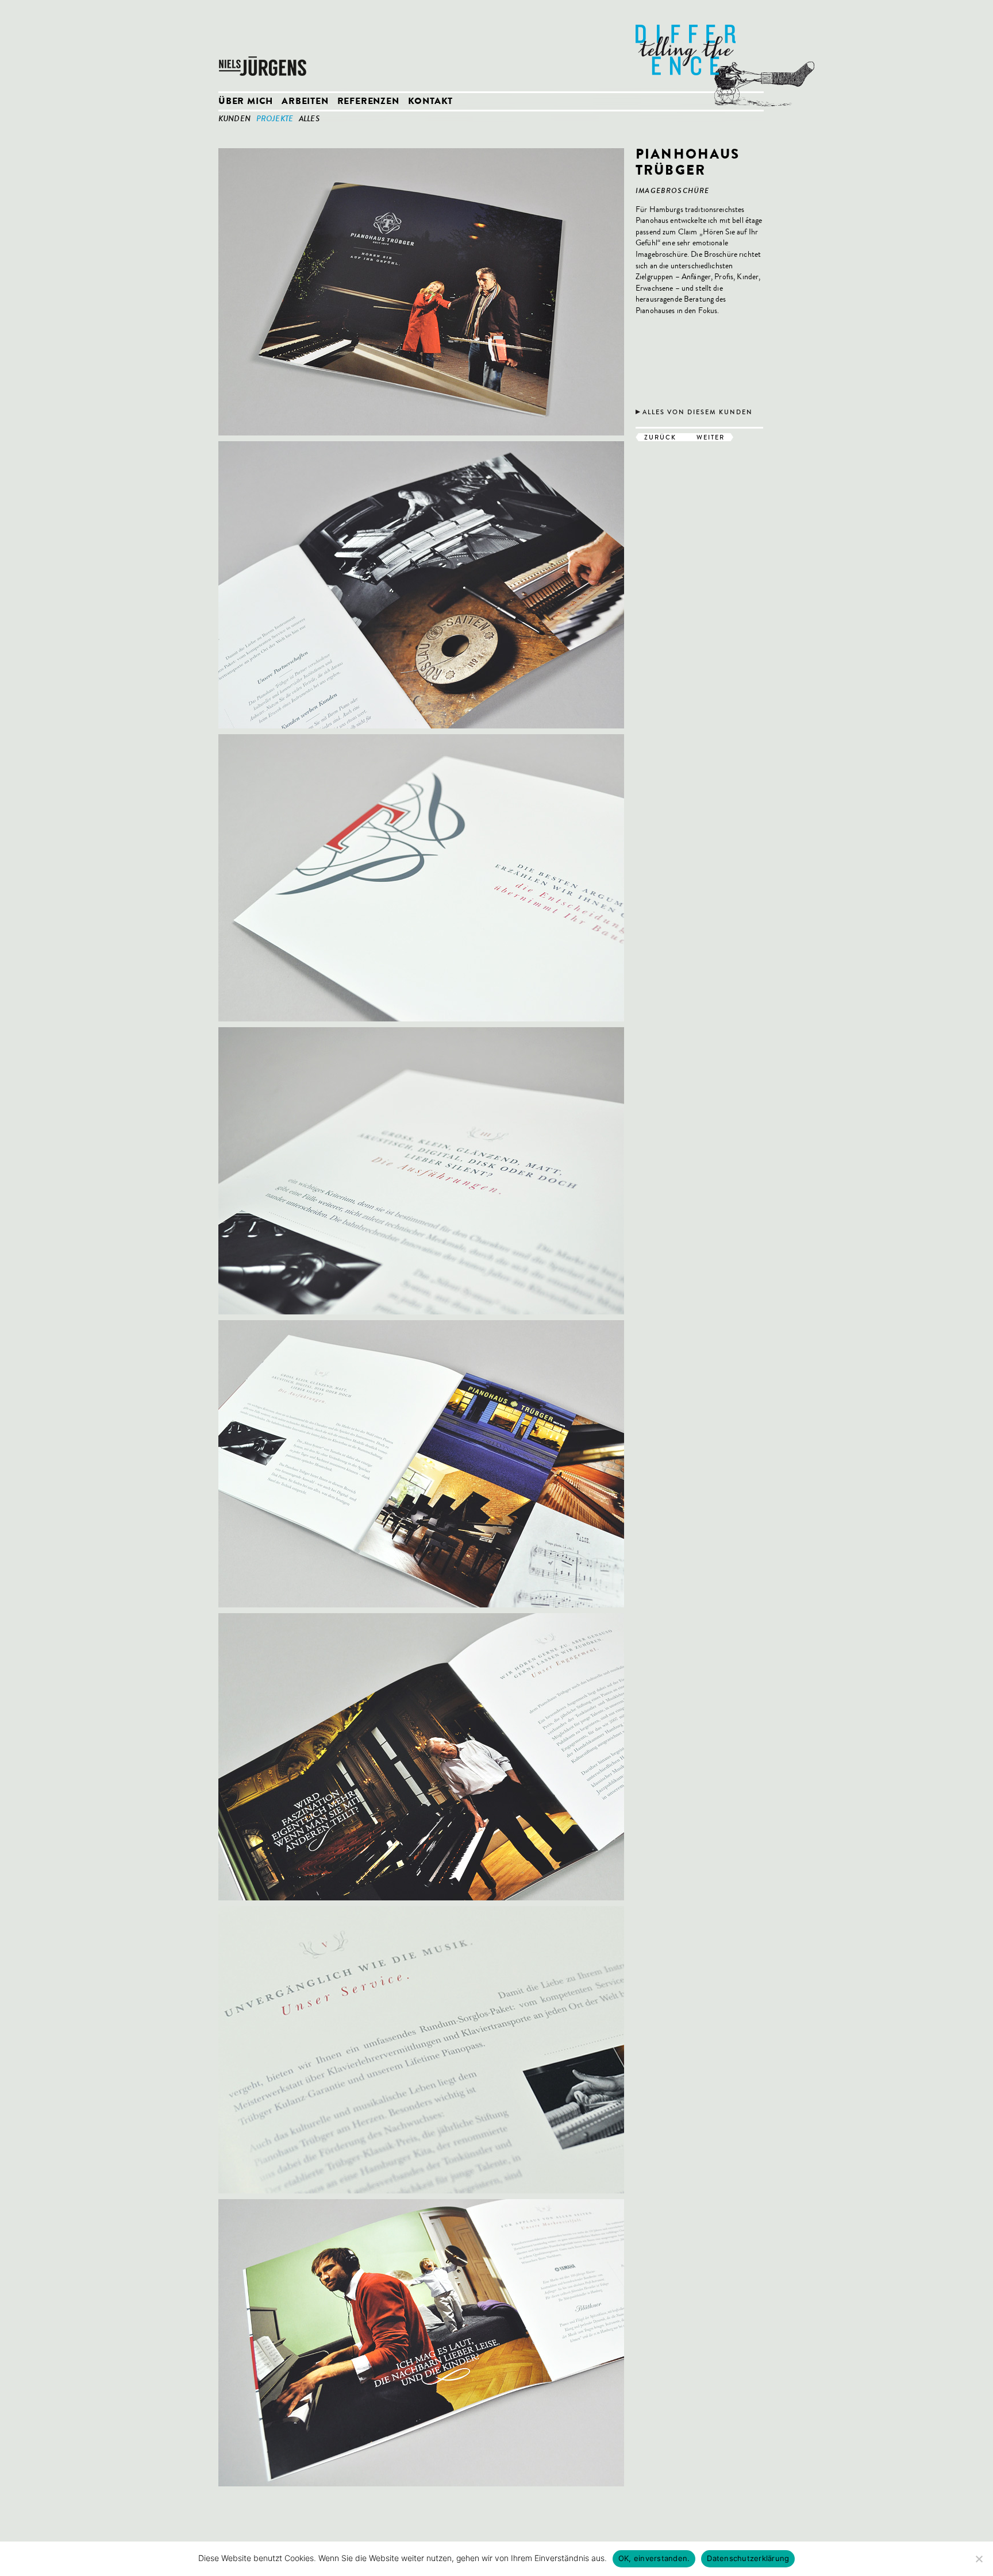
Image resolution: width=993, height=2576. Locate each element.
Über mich (246, 102)
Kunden (234, 119)
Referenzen (368, 102)
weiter (711, 437)
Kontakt (431, 102)
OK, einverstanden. (654, 2558)
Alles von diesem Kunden (698, 412)
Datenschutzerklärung (748, 2558)
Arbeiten (305, 102)
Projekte (275, 119)
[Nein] (979, 2559)
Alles (309, 119)
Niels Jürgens (264, 46)
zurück (660, 437)
